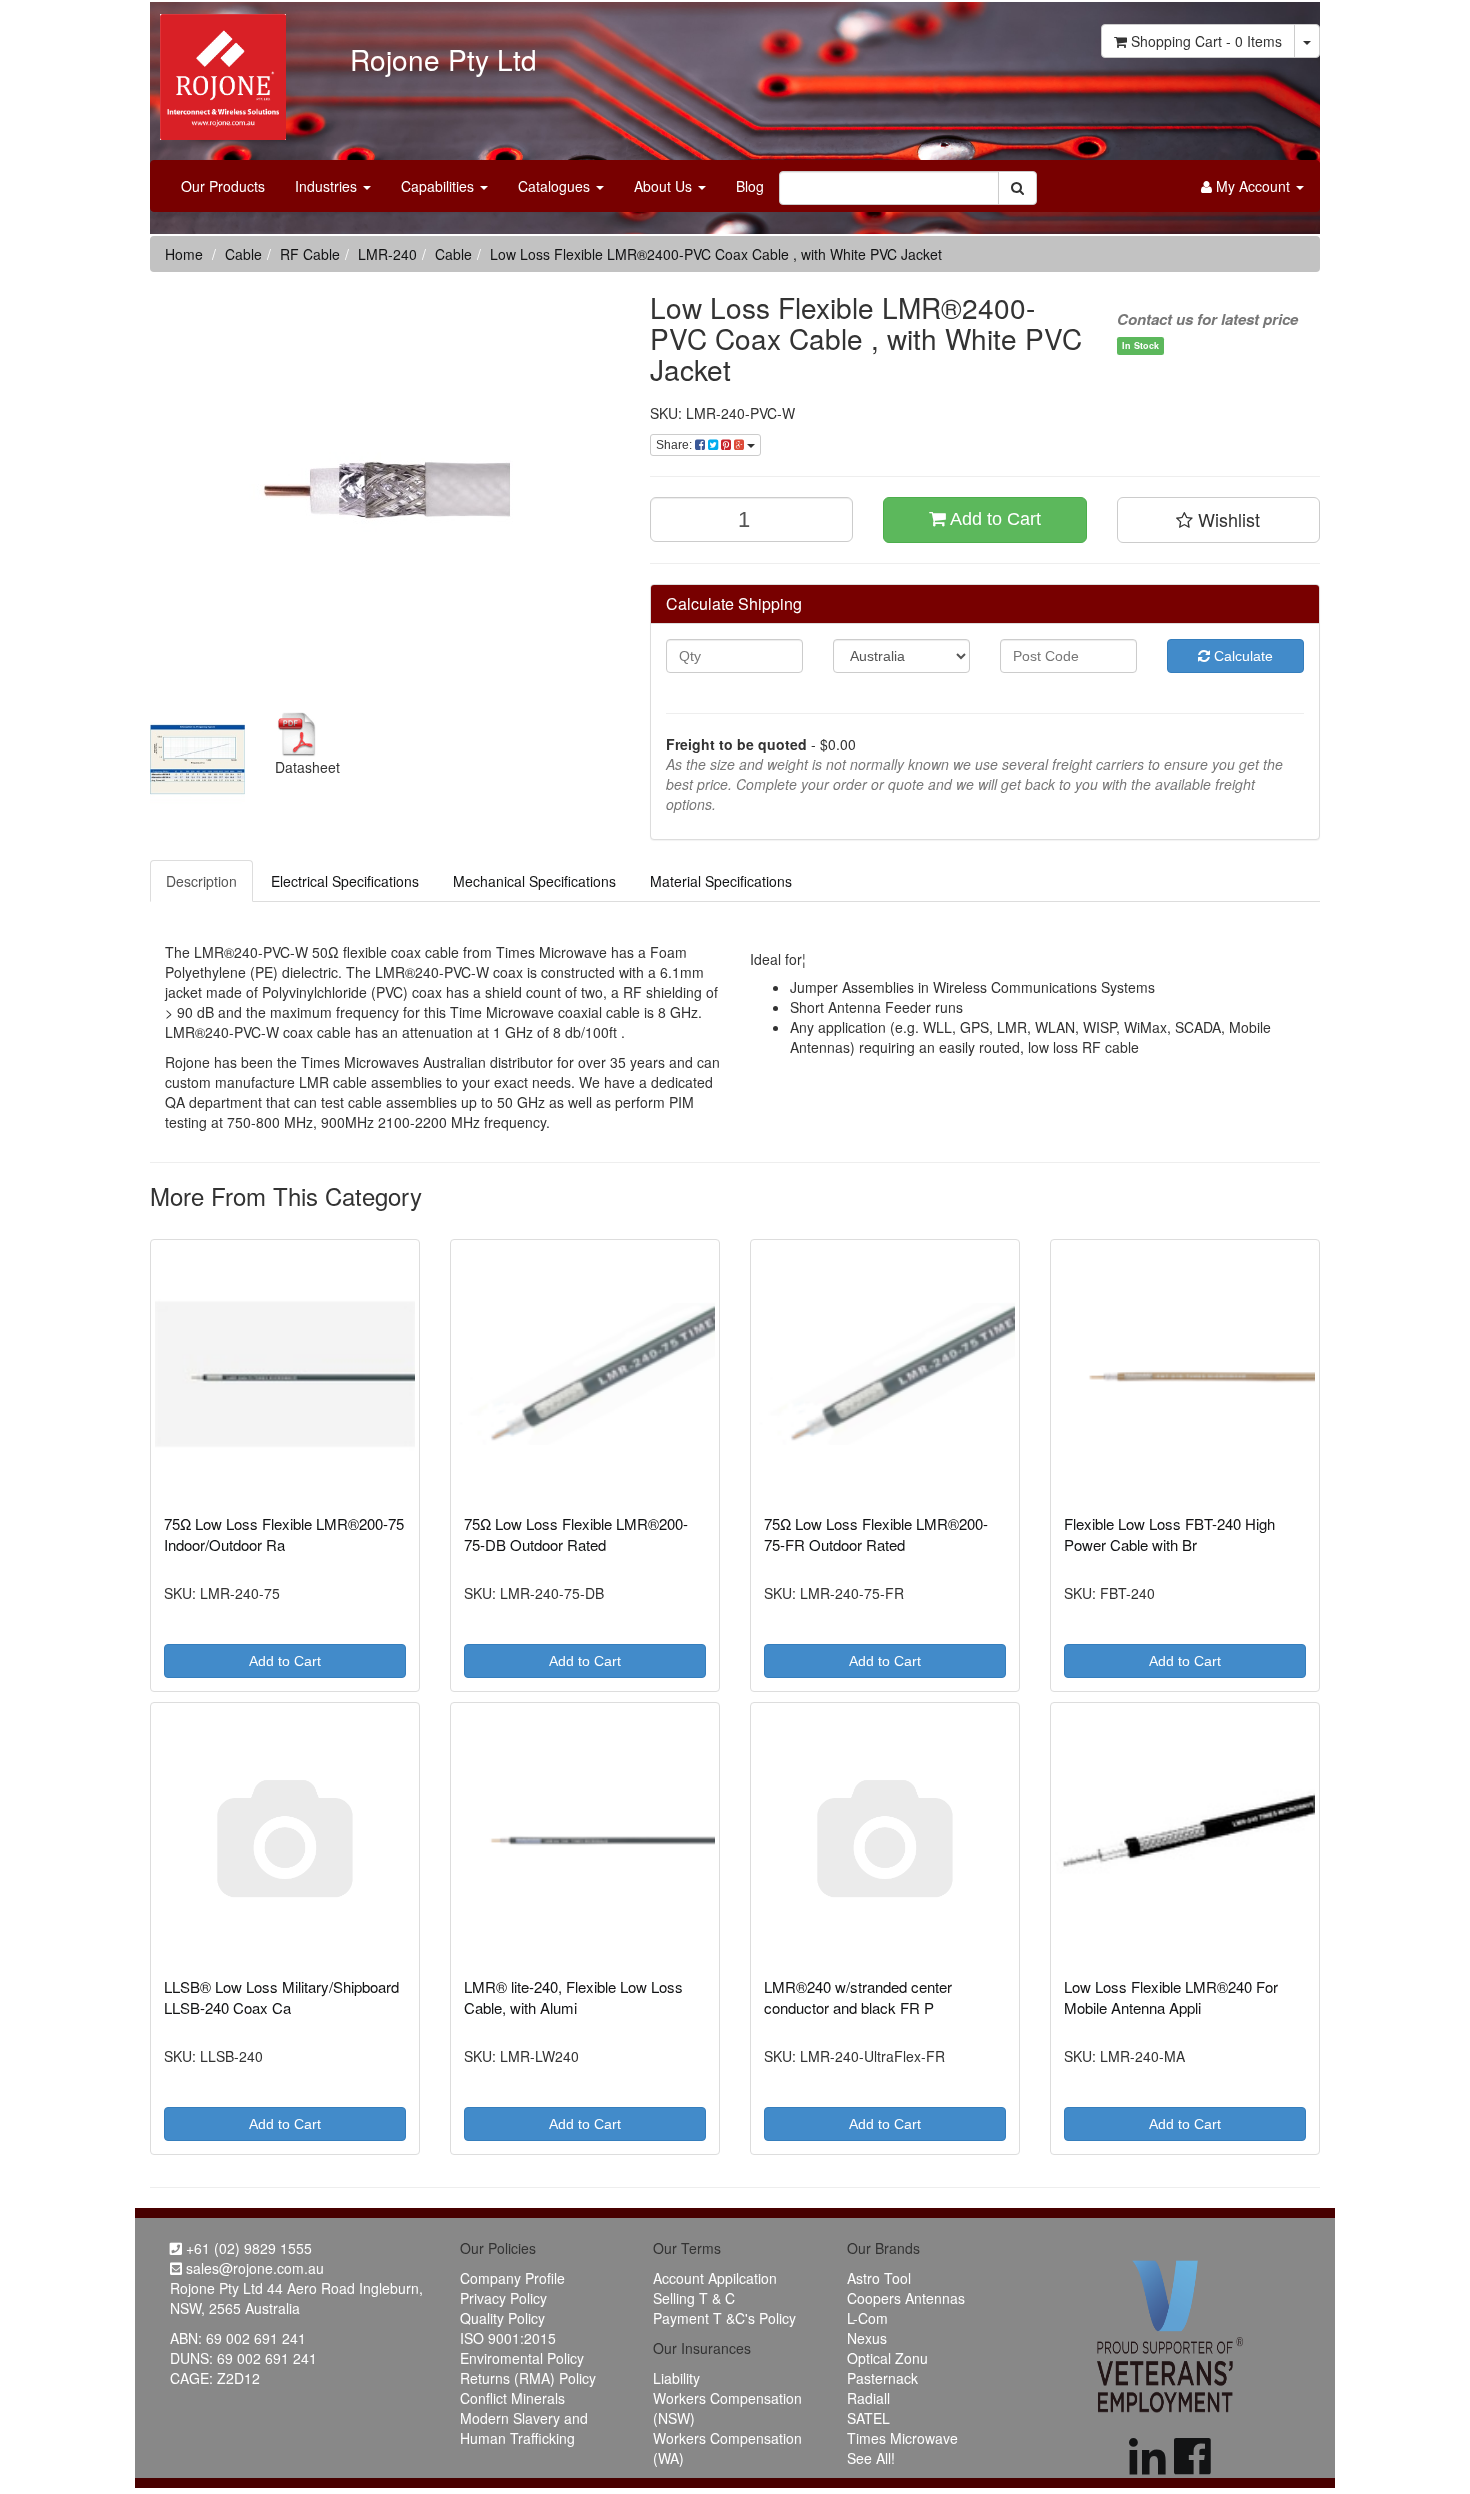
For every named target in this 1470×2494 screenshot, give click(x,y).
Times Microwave (902, 2438)
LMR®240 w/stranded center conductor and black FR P (858, 1997)
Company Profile (512, 2278)
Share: (675, 445)
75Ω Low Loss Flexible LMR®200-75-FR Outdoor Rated (876, 1534)
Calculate (1241, 656)
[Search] (1017, 188)
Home (184, 254)
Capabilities (439, 186)
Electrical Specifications (345, 881)
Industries (328, 186)
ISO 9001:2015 (508, 2338)
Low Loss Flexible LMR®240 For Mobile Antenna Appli (1171, 1997)
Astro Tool (879, 2278)
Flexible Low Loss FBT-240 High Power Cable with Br (1169, 1534)
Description (201, 881)
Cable (243, 254)
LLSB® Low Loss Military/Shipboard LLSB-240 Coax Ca (281, 1997)
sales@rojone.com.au (253, 2268)
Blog (750, 186)
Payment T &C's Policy (724, 2318)
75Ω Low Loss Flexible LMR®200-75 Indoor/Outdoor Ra (284, 1534)
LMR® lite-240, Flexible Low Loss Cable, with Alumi (573, 1997)
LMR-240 (387, 254)
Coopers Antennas (906, 2298)
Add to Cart (993, 519)
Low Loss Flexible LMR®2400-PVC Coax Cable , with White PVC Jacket (716, 254)
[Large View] (197, 759)
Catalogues (556, 186)
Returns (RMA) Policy (528, 2378)
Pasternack (882, 2378)
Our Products (223, 186)
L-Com (867, 2318)
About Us (665, 186)
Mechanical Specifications (534, 881)
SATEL (868, 2418)
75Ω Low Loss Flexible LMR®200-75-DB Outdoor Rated (576, 1534)
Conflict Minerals (512, 2398)
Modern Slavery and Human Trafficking (524, 2428)
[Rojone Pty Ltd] (218, 70)
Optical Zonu (887, 2358)
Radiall (868, 2398)
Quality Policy (502, 2318)
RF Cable (310, 254)
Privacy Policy (503, 2298)
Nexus (867, 2338)
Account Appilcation (715, 2278)
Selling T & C (694, 2298)
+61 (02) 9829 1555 (247, 2248)
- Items (1206, 41)
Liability (676, 2378)
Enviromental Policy (522, 2358)
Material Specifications (721, 881)
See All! (871, 2458)
